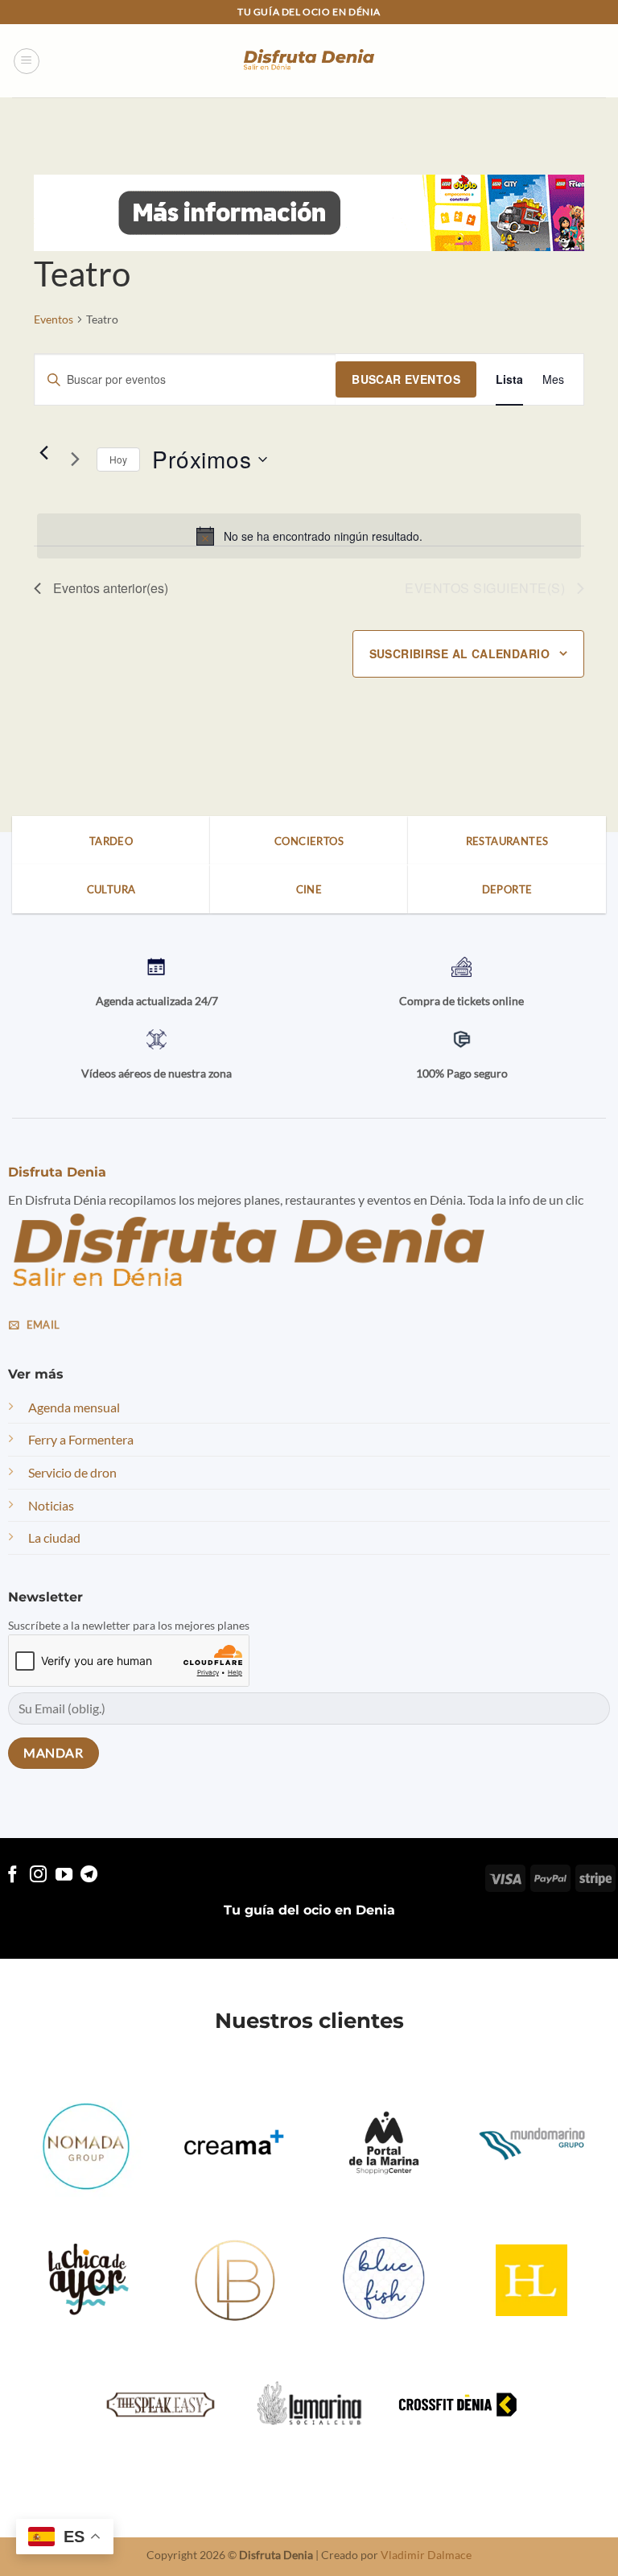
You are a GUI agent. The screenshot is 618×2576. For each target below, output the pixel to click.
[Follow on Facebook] (12, 1875)
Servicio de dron (72, 1472)
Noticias (51, 1505)
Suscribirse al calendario (460, 653)
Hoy (118, 459)
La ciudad (54, 1537)
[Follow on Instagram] (38, 1875)
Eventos (54, 319)
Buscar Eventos (406, 379)
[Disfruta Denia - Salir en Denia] (309, 61)
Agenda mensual (74, 1407)
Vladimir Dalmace (426, 2555)
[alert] (309, 536)
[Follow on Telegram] (89, 1875)
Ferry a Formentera (81, 1439)
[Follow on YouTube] (64, 1875)
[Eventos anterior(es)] (43, 453)
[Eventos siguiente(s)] (75, 460)
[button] (27, 61)
